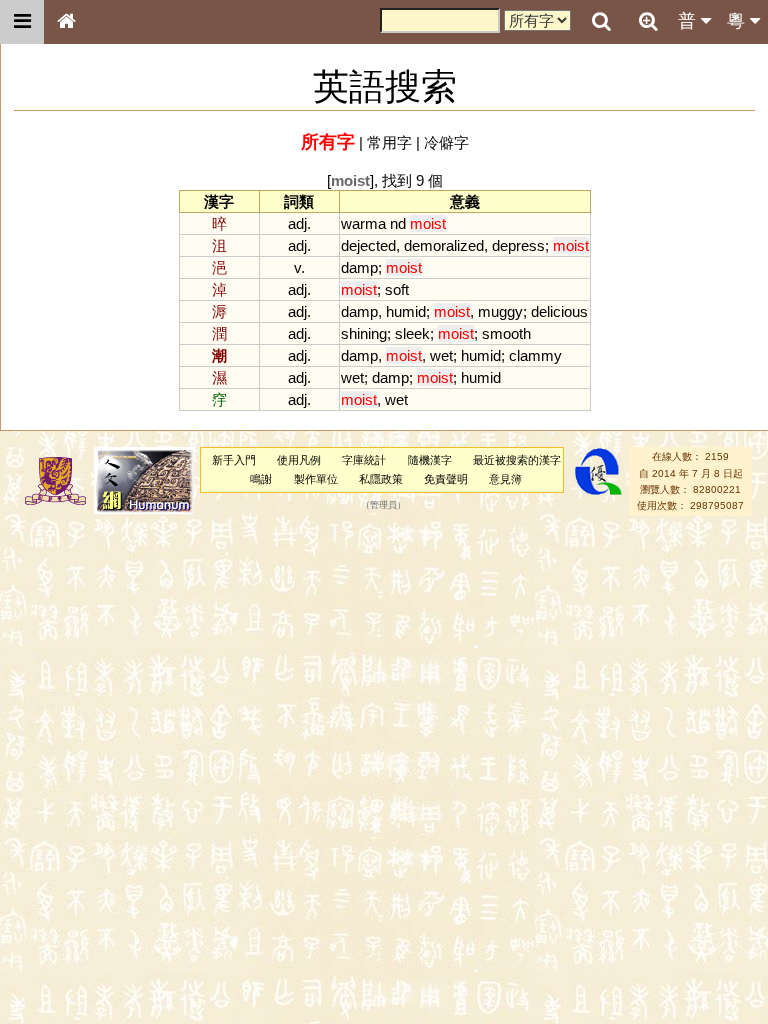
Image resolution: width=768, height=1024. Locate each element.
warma (363, 223)
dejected (368, 245)
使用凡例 (299, 460)
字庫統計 (364, 460)
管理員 (383, 506)
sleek (412, 333)
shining (364, 333)
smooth (506, 333)
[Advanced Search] (648, 21)
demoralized (444, 245)
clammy (535, 355)
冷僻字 (446, 142)
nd (398, 223)
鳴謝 (261, 479)
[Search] (601, 22)
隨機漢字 (430, 460)
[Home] (66, 22)
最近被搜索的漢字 (517, 460)
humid (406, 311)
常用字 (389, 142)
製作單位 (316, 479)
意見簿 (505, 479)
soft (397, 289)
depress (518, 245)
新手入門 (234, 460)
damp (359, 267)
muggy (500, 311)
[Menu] (22, 22)
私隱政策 (381, 479)
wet (441, 355)
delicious (559, 311)
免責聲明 (446, 479)
